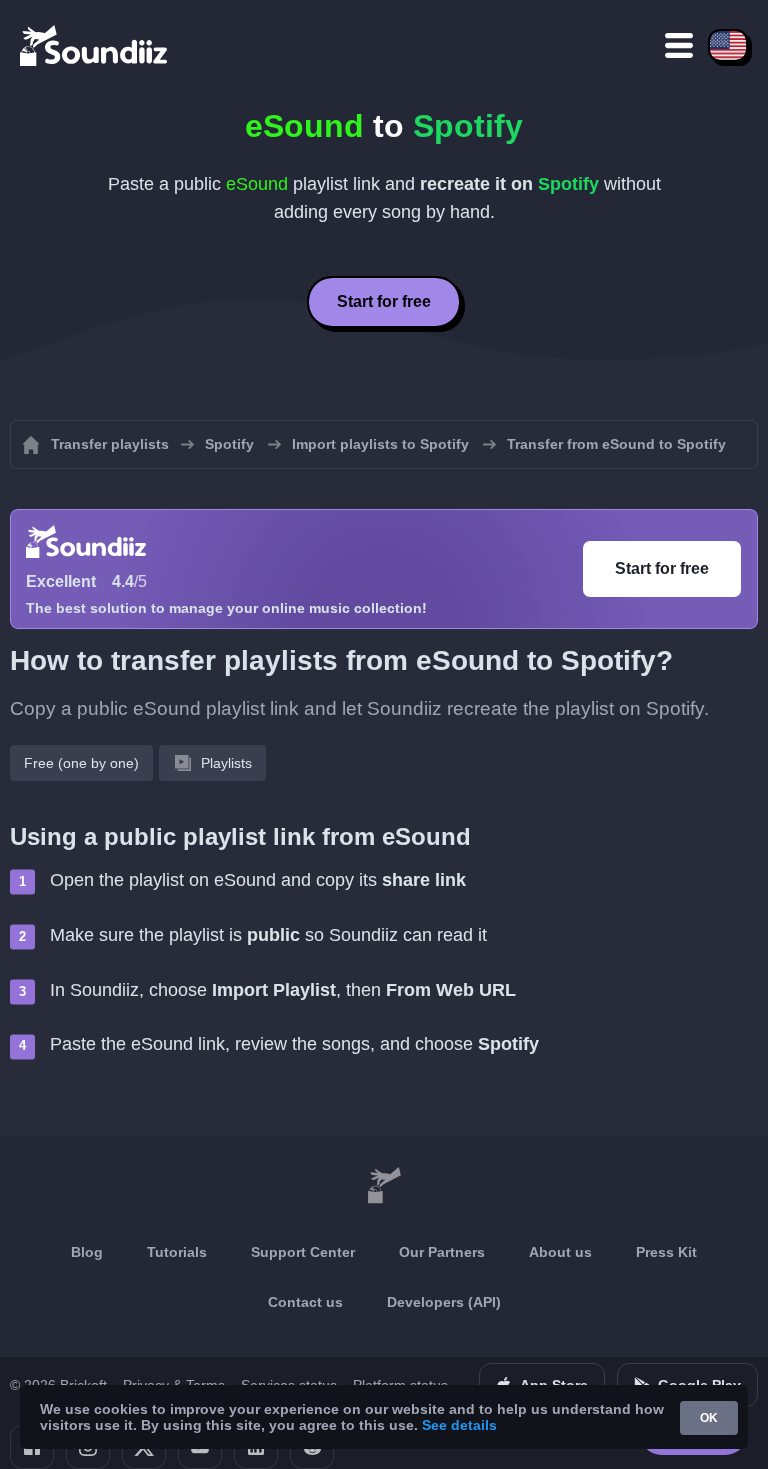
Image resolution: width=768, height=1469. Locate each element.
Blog (87, 1252)
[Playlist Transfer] (95, 45)
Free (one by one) (81, 763)
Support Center (303, 1252)
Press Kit (666, 1252)
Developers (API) (444, 1302)
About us (560, 1252)
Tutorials (177, 1252)
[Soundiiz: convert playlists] (384, 1186)
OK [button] (709, 1418)
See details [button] (459, 1425)
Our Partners (442, 1252)
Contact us (305, 1302)
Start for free (384, 301)
